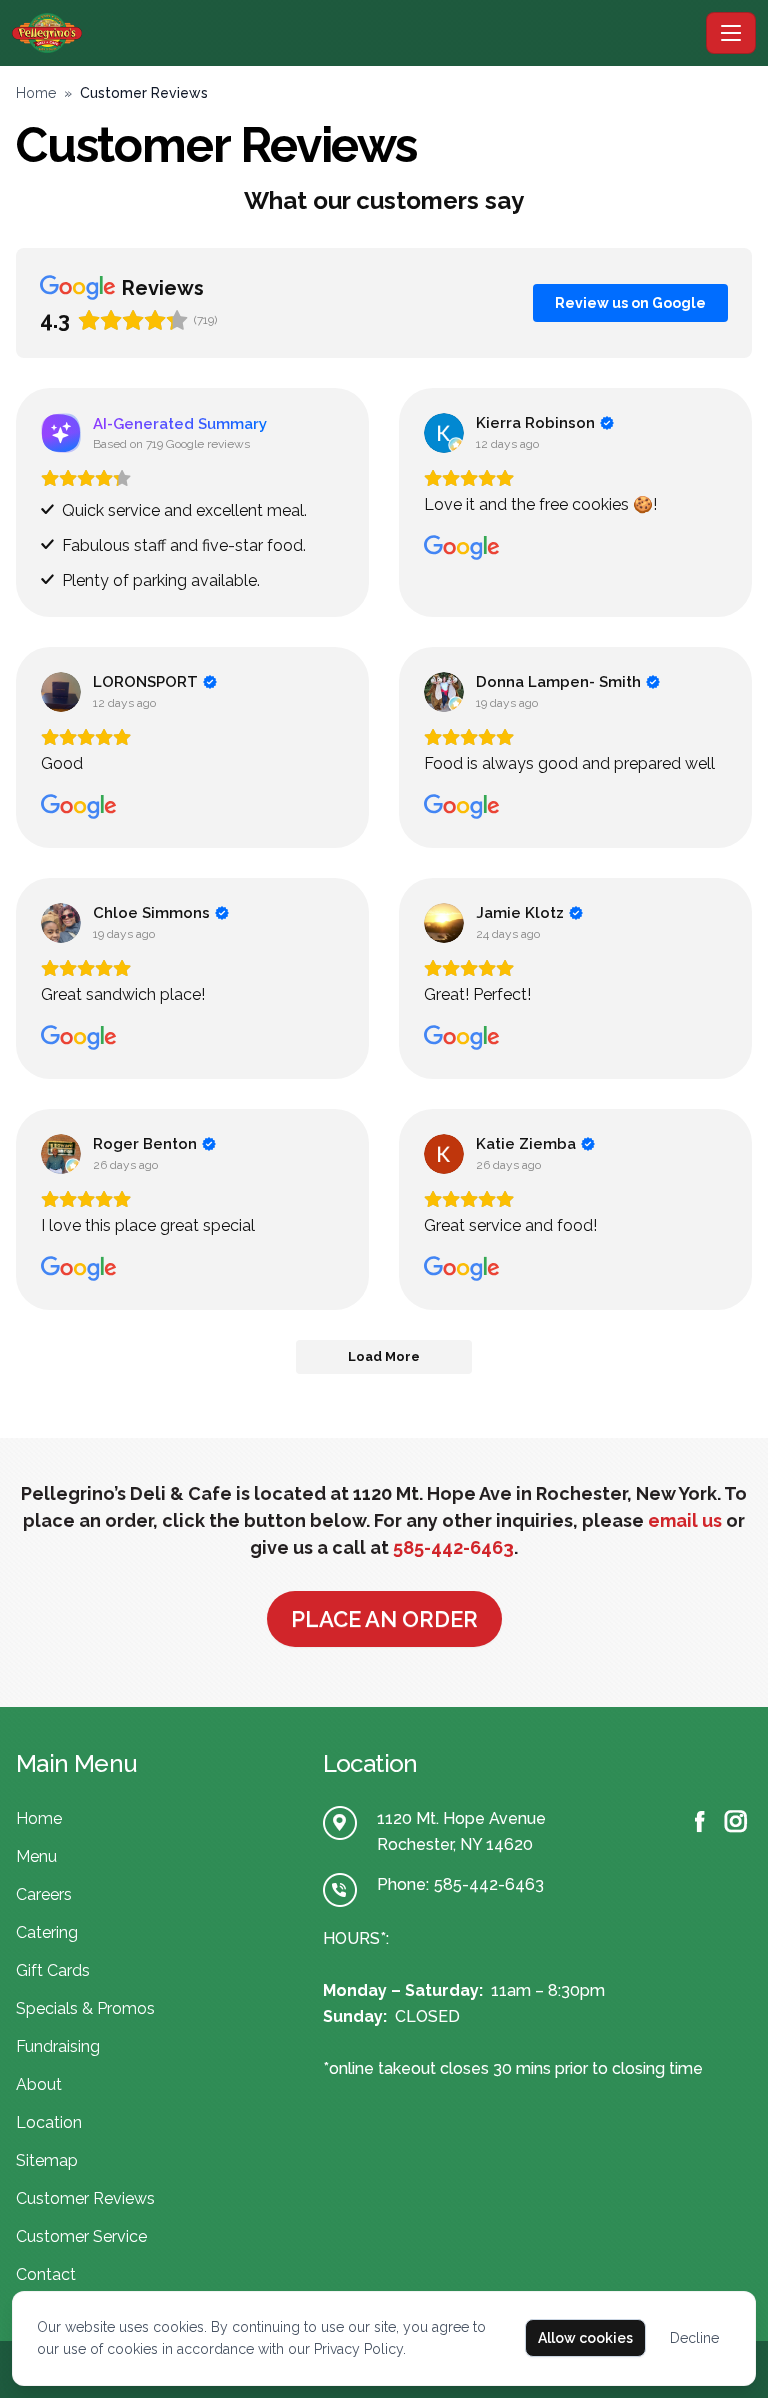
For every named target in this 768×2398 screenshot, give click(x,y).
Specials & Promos (85, 2008)
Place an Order (384, 1619)
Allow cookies (585, 2338)
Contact (46, 2274)
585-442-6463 (453, 1547)
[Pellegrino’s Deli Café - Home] (355, 33)
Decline (694, 2338)
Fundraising (58, 2046)
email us (685, 1520)
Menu (36, 1856)
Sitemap (47, 2160)
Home (36, 93)
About (39, 2084)
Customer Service (81, 2236)
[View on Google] (444, 433)
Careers (44, 1894)
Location (49, 2122)
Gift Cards (53, 1970)
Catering (47, 1932)
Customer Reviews (85, 2198)
